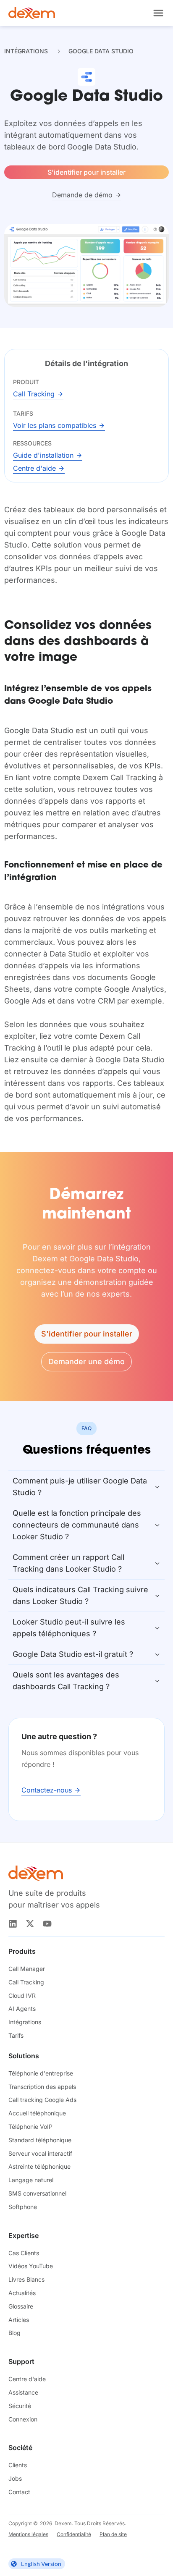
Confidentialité (74, 2534)
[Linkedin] (13, 1924)
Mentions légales (28, 2534)
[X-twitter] (30, 1924)
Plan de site (113, 2534)
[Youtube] (47, 1924)
